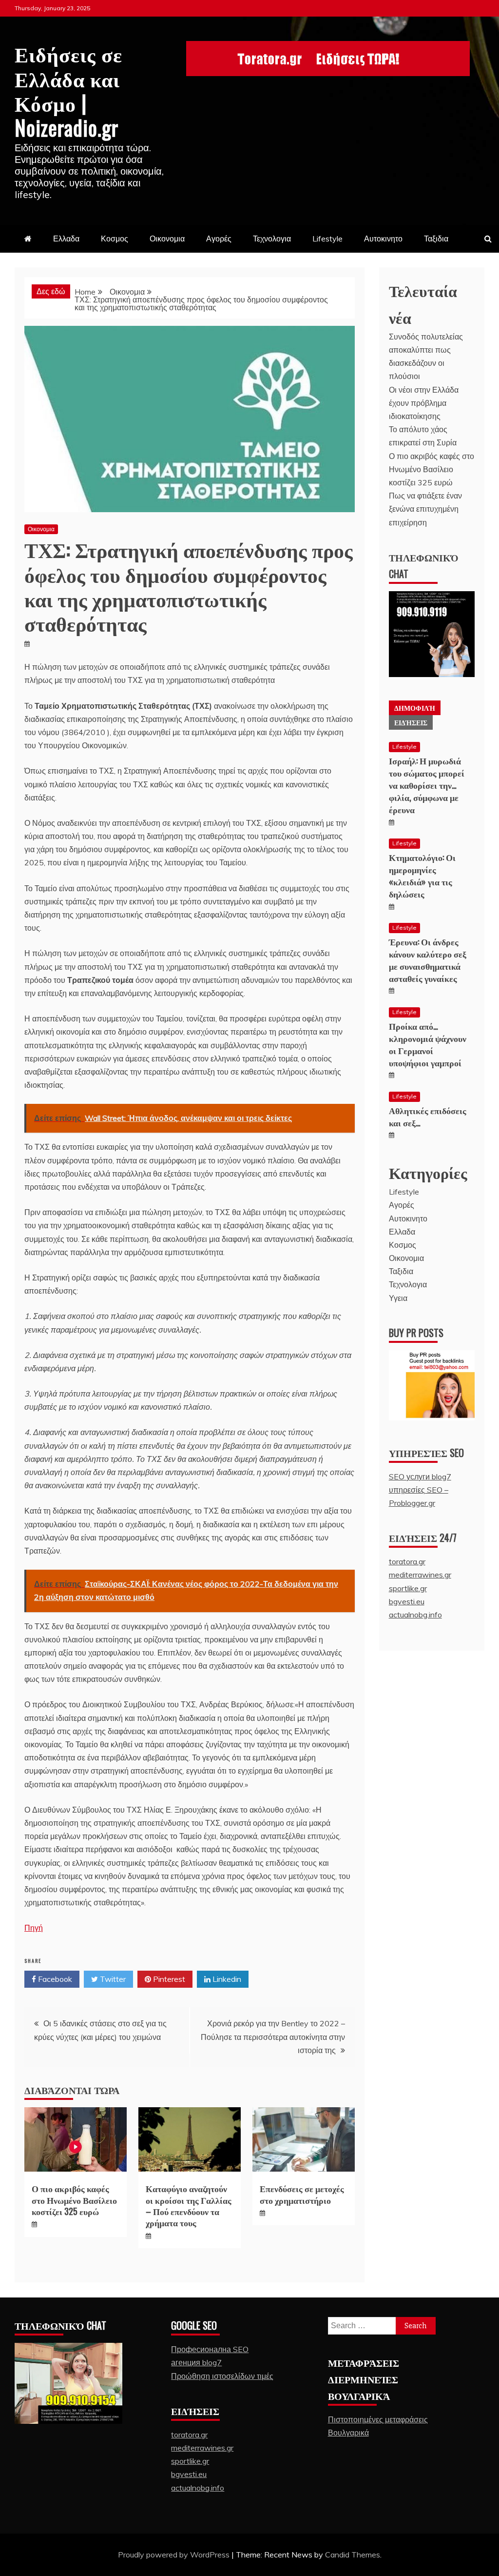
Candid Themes (353, 2555)
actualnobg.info (415, 1615)
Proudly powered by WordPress (175, 2555)
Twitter (112, 1979)
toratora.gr (407, 1561)
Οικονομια (167, 239)
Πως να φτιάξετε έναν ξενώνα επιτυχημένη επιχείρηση (425, 509)
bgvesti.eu (407, 1601)
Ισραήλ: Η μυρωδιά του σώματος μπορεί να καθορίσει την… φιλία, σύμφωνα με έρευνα (427, 785)
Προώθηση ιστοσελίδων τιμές (222, 2376)
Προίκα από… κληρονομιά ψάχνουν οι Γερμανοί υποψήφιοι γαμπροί (428, 1044)
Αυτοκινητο (383, 239)
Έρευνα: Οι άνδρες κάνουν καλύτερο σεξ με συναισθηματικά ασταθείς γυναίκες (428, 960)
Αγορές (219, 239)
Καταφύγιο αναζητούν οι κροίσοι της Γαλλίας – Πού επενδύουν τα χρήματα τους (189, 2205)
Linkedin (226, 1979)
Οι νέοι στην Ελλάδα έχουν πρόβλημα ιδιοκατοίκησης (424, 403)
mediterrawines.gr (420, 1575)
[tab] (415, 708)
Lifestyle (327, 239)
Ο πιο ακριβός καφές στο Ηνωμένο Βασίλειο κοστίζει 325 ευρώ (74, 2200)
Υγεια (398, 1298)
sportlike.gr (408, 1588)
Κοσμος (115, 239)
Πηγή (34, 1928)
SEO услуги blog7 (420, 1477)
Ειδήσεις (411, 722)
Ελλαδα (66, 239)
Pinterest (168, 1979)
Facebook (54, 1979)
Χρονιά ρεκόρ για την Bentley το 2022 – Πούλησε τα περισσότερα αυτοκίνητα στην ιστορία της (273, 2037)
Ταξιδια (436, 239)
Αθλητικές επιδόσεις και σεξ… (428, 1116)
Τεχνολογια (272, 239)
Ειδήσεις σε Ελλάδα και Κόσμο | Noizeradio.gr (68, 90)
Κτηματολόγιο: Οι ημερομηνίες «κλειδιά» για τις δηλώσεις (422, 876)
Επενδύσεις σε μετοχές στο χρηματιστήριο (302, 2194)
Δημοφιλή (415, 708)
